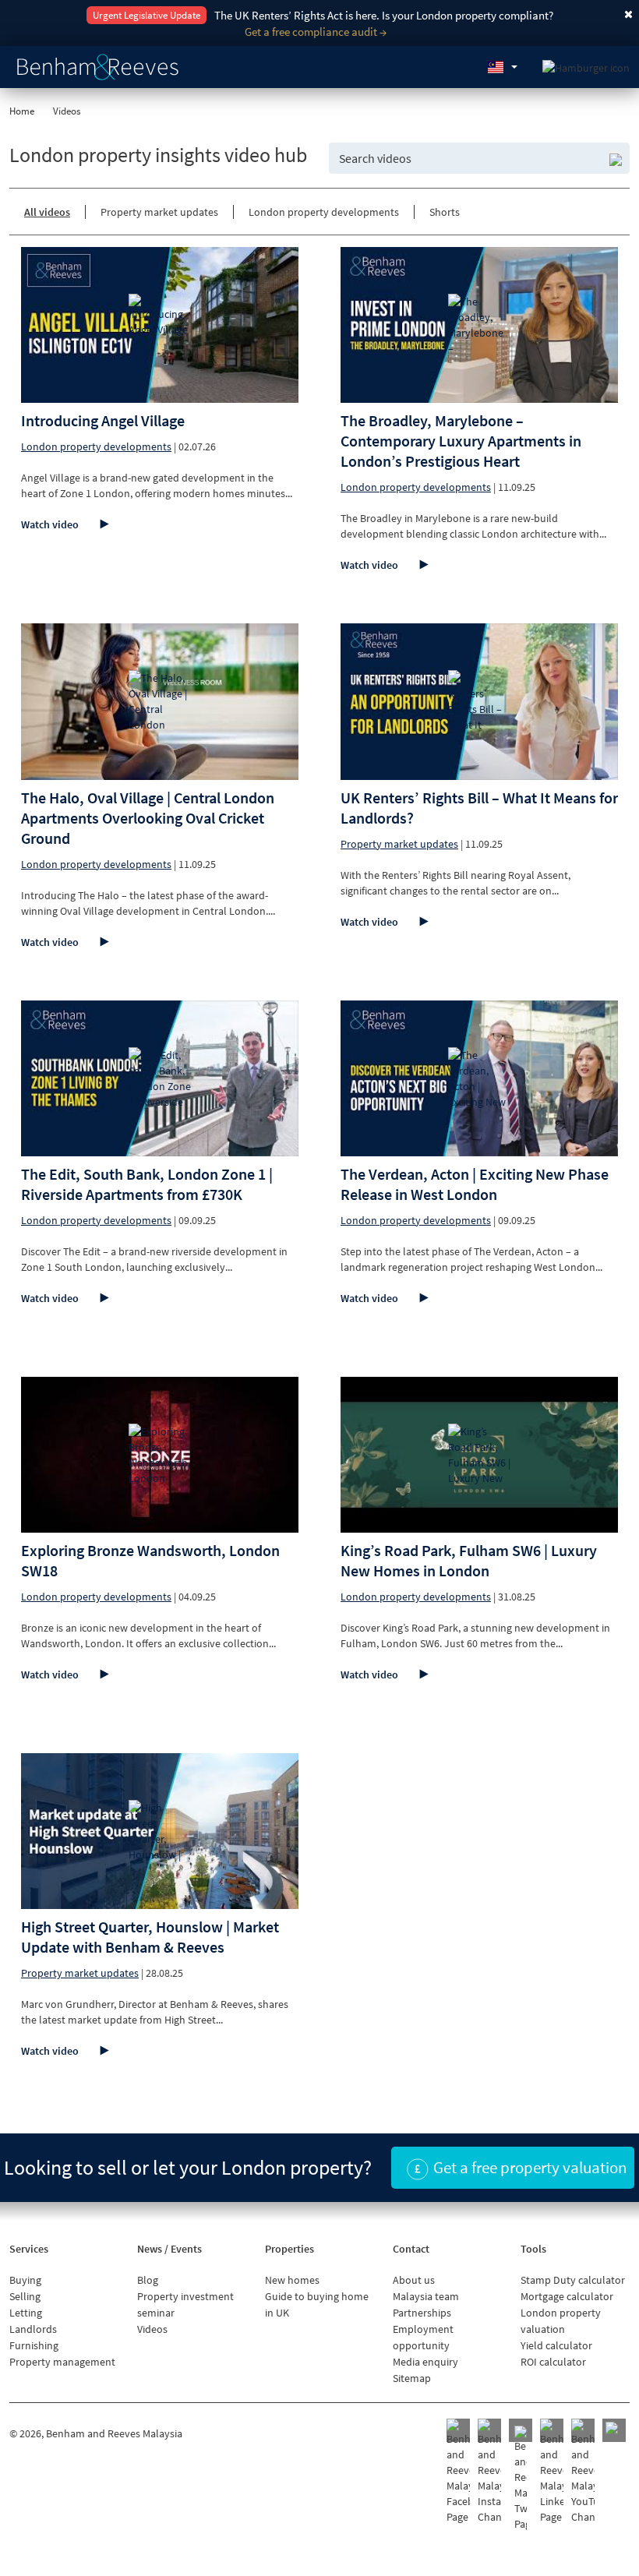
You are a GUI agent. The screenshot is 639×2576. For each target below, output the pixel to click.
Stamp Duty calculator (573, 2280)
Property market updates (159, 212)
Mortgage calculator (567, 2296)
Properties (289, 2249)
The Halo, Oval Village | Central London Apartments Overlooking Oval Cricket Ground (148, 818)
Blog (148, 2280)
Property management (62, 2362)
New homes (292, 2280)
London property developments (324, 212)
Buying (25, 2280)
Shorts (445, 212)
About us (414, 2280)
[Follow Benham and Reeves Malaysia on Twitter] (521, 2479)
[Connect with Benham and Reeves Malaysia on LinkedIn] (552, 2472)
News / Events (169, 2249)
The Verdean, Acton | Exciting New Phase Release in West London (475, 1184)
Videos (152, 2329)
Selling (25, 2296)
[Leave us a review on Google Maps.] (614, 2430)
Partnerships (422, 2313)
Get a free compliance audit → (316, 32)
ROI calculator (553, 2362)
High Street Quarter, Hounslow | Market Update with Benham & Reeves (150, 1937)
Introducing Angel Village (103, 420)
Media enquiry (425, 2362)
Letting (26, 2313)
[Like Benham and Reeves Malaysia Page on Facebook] (458, 2472)
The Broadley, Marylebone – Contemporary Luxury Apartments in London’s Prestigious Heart (461, 441)
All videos (47, 212)
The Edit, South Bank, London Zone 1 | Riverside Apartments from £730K (147, 1184)
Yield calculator (556, 2345)
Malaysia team (426, 2296)
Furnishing (34, 2345)
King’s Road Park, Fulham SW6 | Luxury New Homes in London (469, 1560)
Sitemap (412, 2378)
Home (22, 111)
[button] (503, 67)
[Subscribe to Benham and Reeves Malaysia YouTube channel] (583, 2472)
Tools (533, 2249)
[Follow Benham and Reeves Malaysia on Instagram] (489, 2472)
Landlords (33, 2329)
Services (29, 2249)
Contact (411, 2249)
